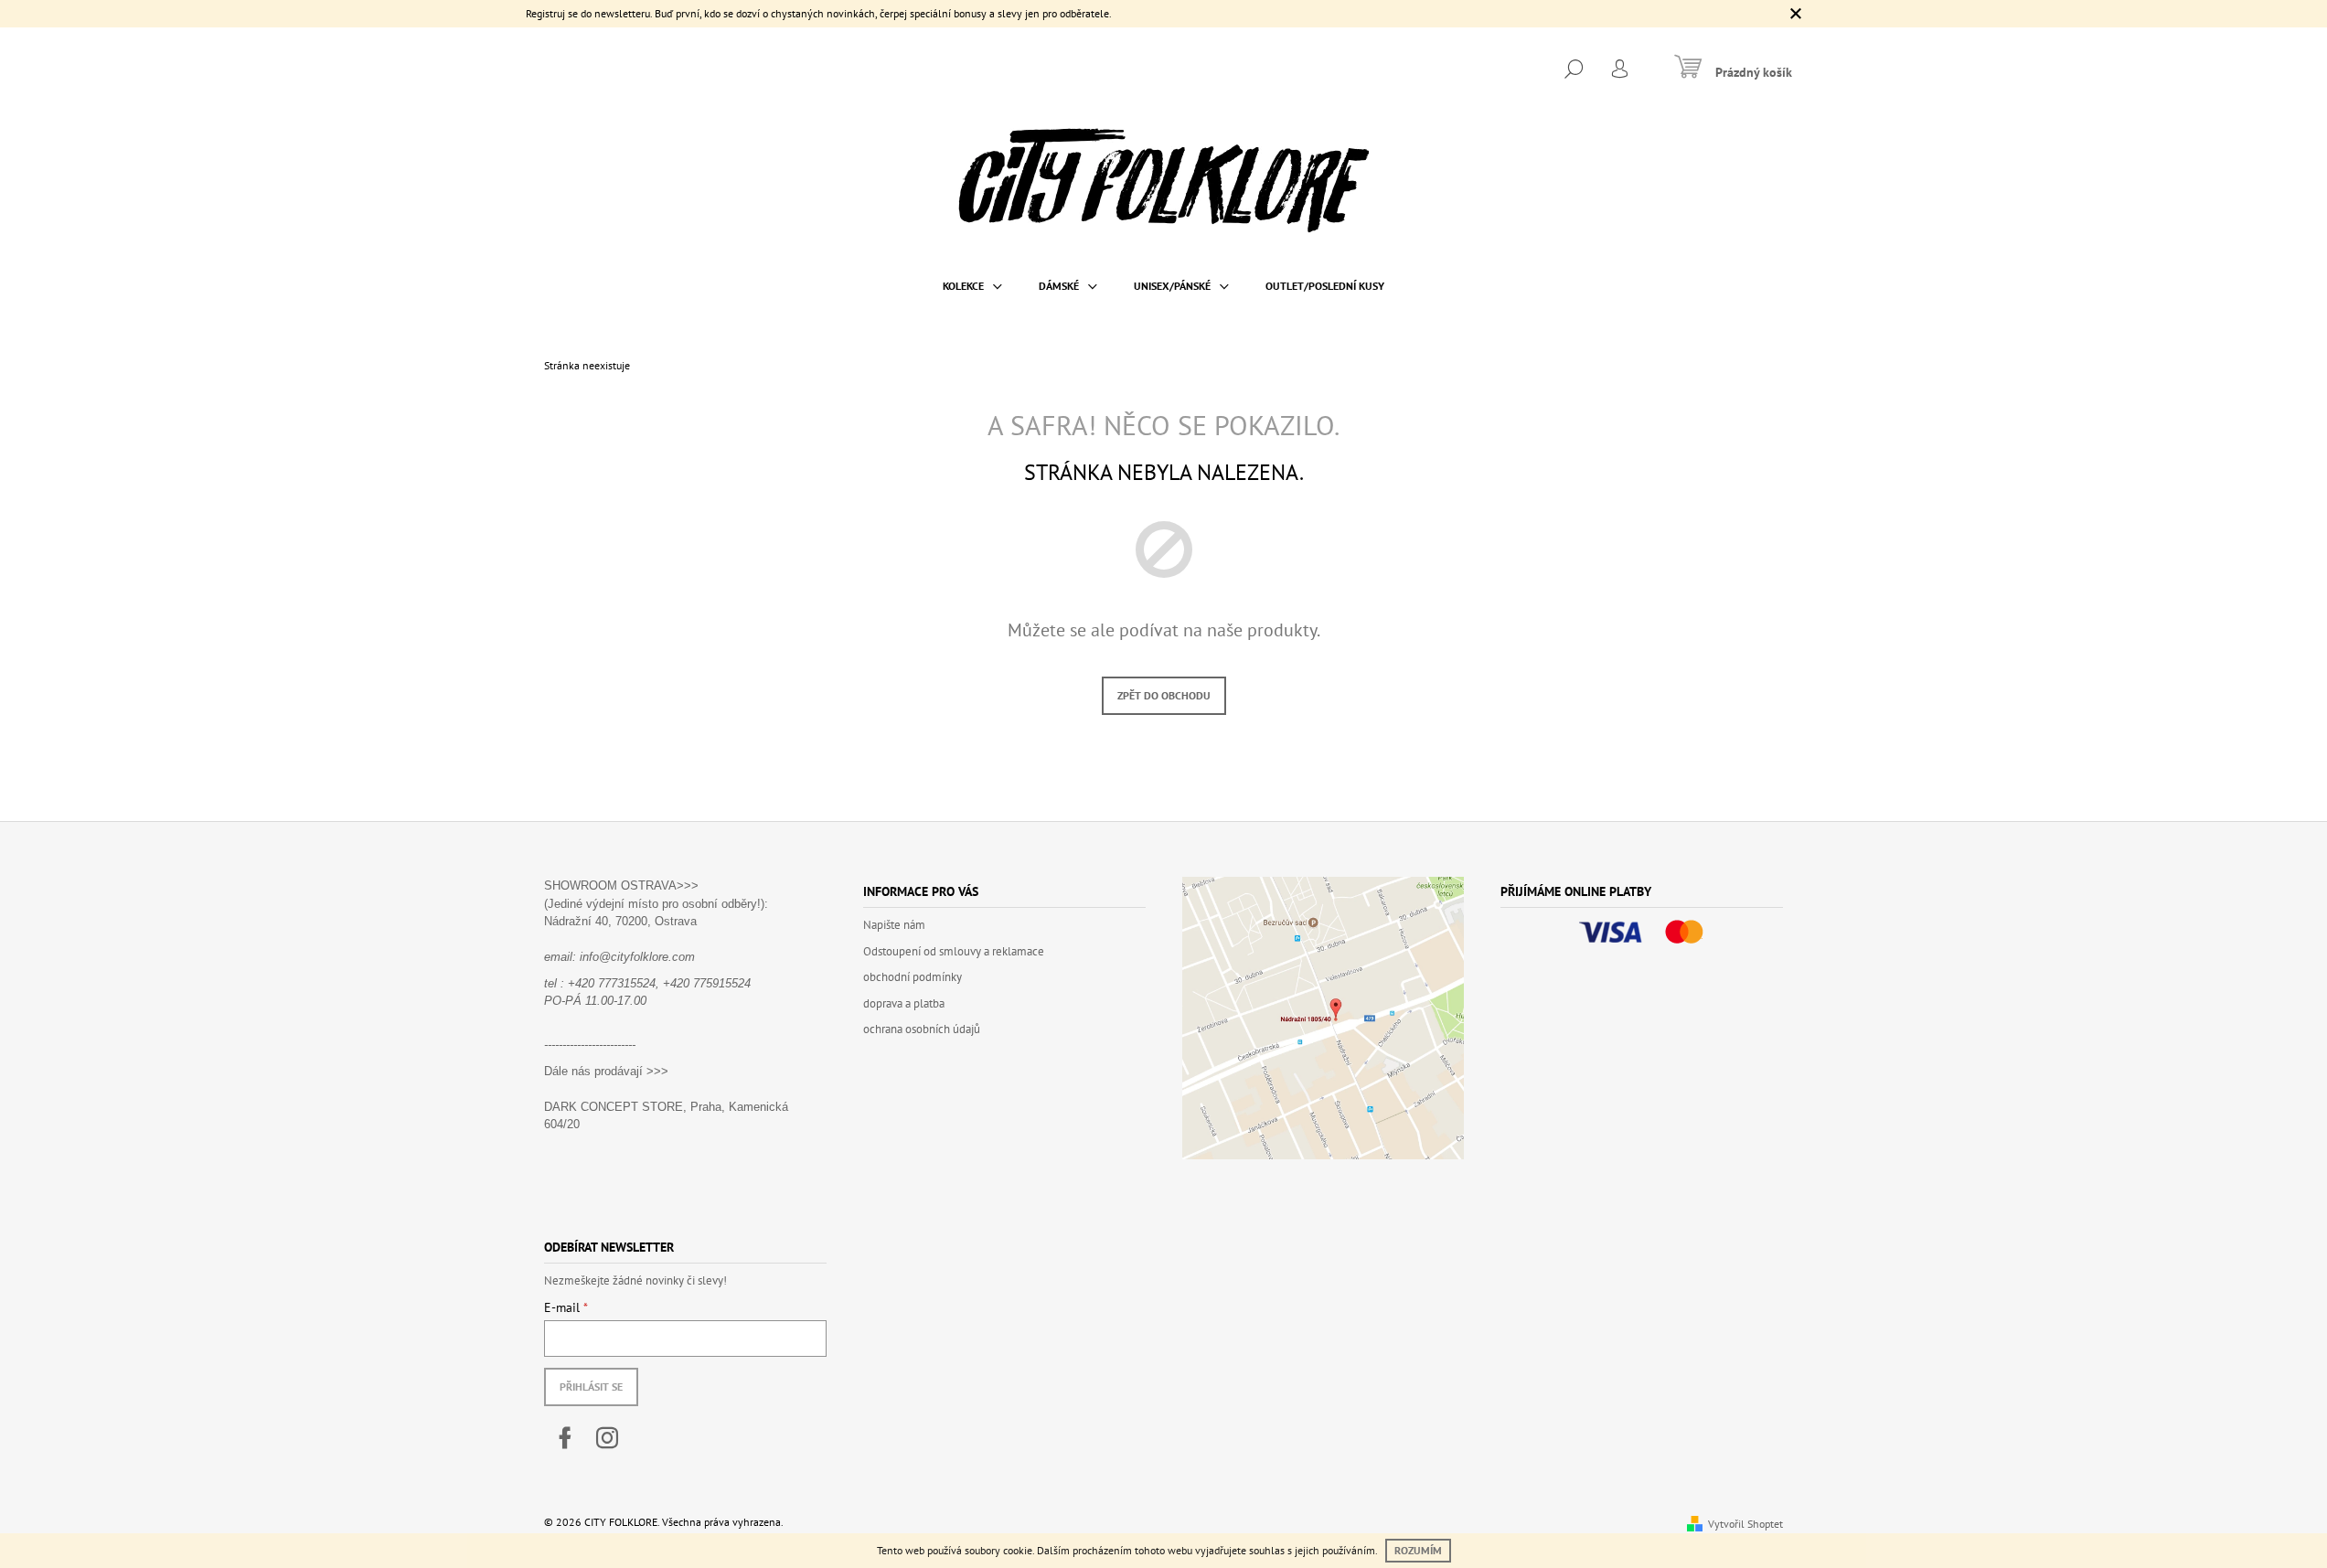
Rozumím (1418, 1550)
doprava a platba (904, 1003)
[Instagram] (607, 1438)
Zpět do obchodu (1164, 695)
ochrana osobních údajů (922, 1029)
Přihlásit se (591, 1387)
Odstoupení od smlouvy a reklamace (954, 951)
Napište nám (894, 925)
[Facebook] (565, 1438)
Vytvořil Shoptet (1745, 1524)
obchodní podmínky (913, 977)
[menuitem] (972, 286)
